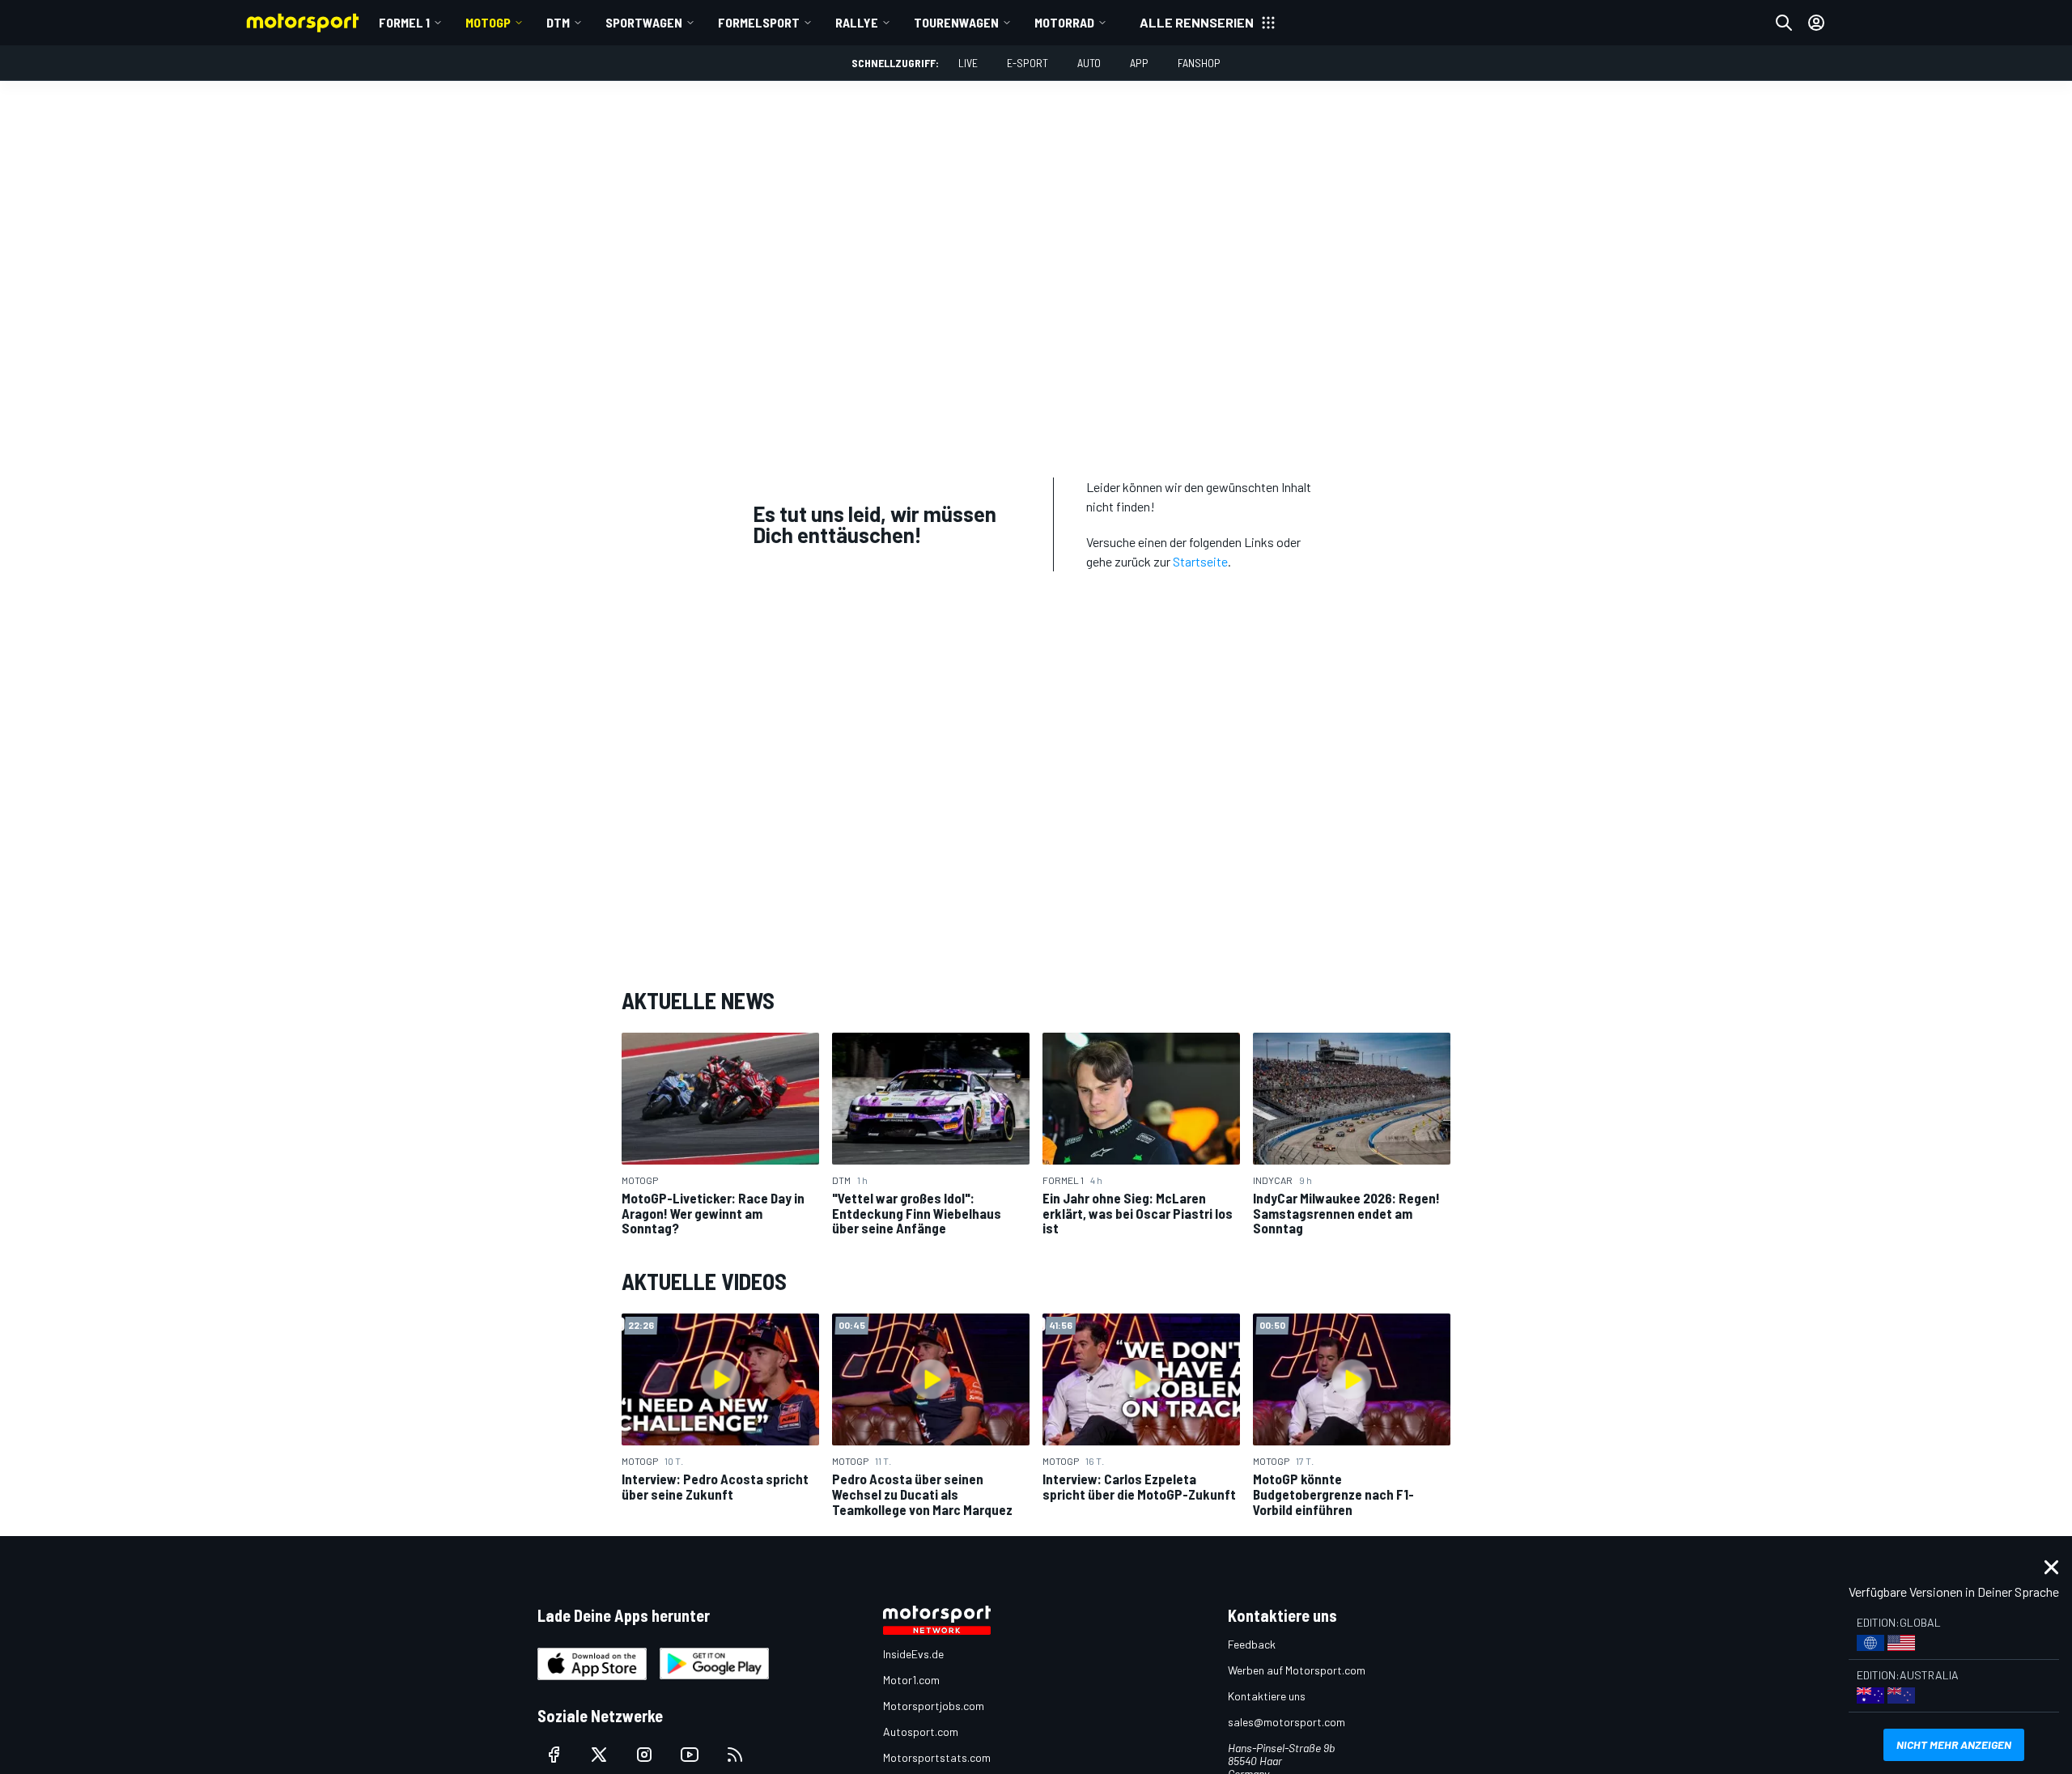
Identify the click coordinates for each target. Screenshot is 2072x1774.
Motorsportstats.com (937, 1757)
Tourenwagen (956, 22)
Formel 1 (404, 22)
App (1139, 63)
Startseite (1200, 561)
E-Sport (1028, 63)
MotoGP (488, 22)
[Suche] (1784, 23)
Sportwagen (644, 22)
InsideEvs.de (913, 1654)
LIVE (968, 63)
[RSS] (735, 1755)
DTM (558, 22)
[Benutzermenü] (1816, 23)
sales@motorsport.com (1287, 1722)
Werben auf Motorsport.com (1297, 1670)
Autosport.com (921, 1732)
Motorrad (1064, 22)
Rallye (857, 22)
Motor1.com (911, 1680)
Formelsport (759, 22)
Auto (1089, 63)
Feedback (1252, 1644)
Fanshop (1199, 63)
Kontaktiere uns (1267, 1696)
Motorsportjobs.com (934, 1706)
